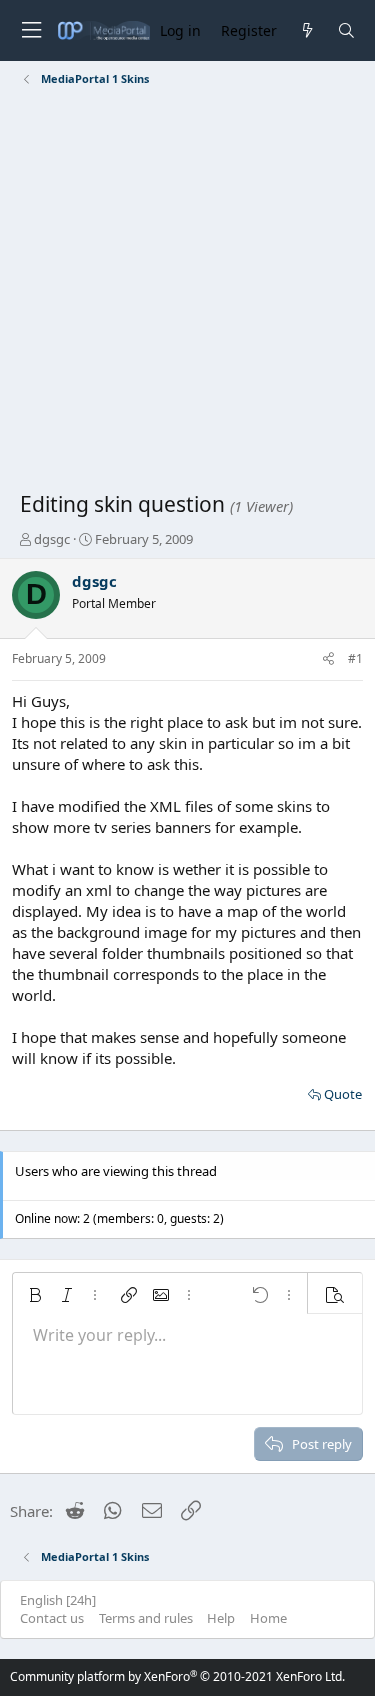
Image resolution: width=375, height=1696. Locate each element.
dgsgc (52, 539)
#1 (355, 658)
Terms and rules (146, 1618)
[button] (35, 1295)
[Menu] (31, 30)
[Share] (328, 659)
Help (221, 1618)
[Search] (346, 30)
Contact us (52, 1618)
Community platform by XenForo (177, 1676)
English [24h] (58, 1600)
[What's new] (306, 30)
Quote (343, 1094)
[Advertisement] (187, 292)
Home (268, 1618)
